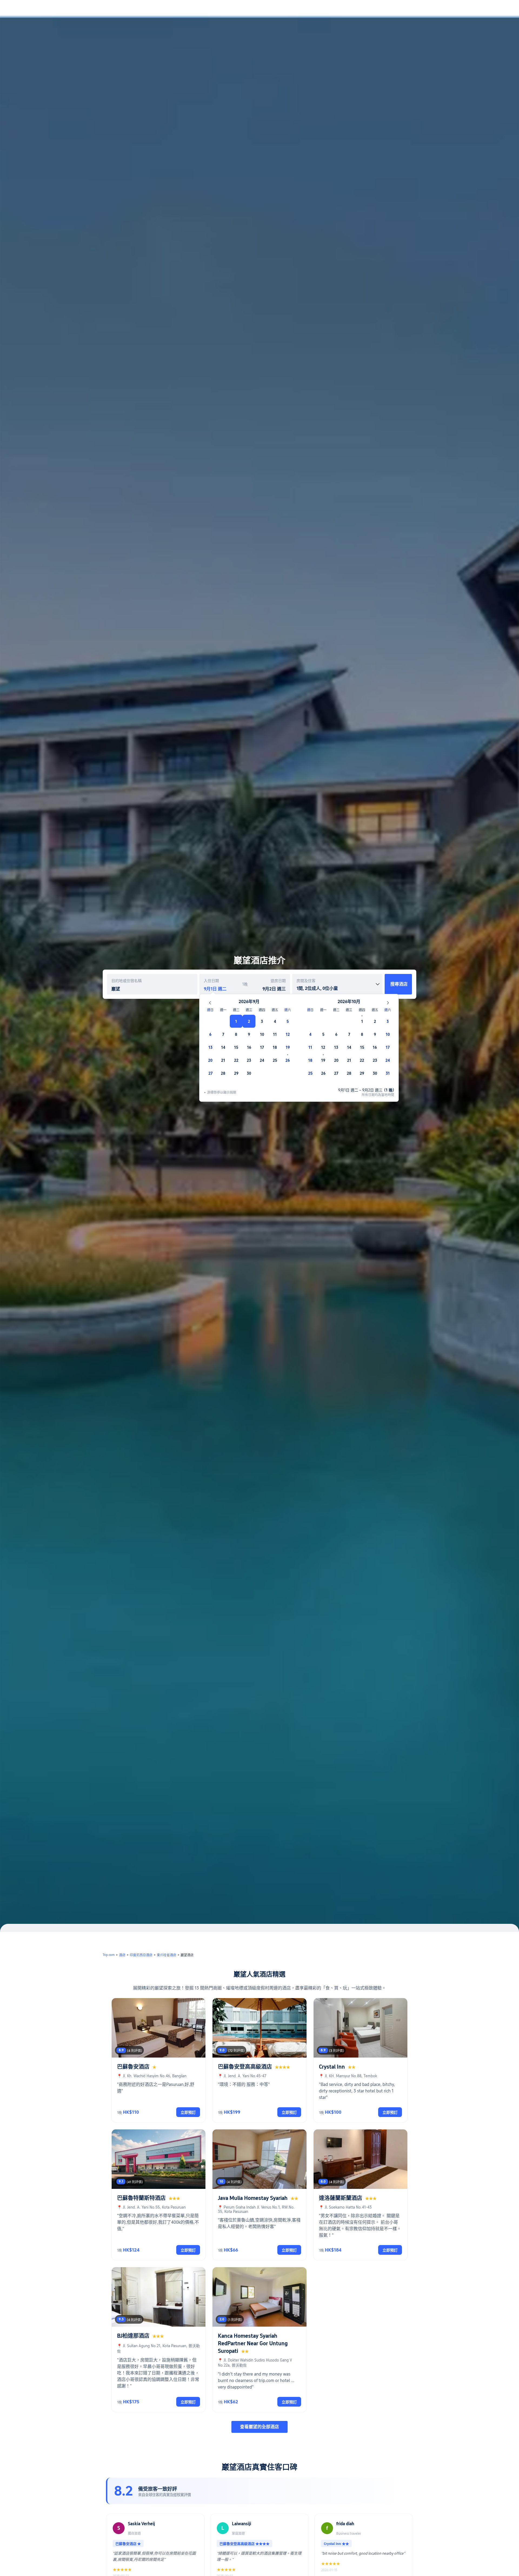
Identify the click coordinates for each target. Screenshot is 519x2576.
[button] (482, 9)
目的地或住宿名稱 (127, 981)
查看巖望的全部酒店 (259, 2427)
